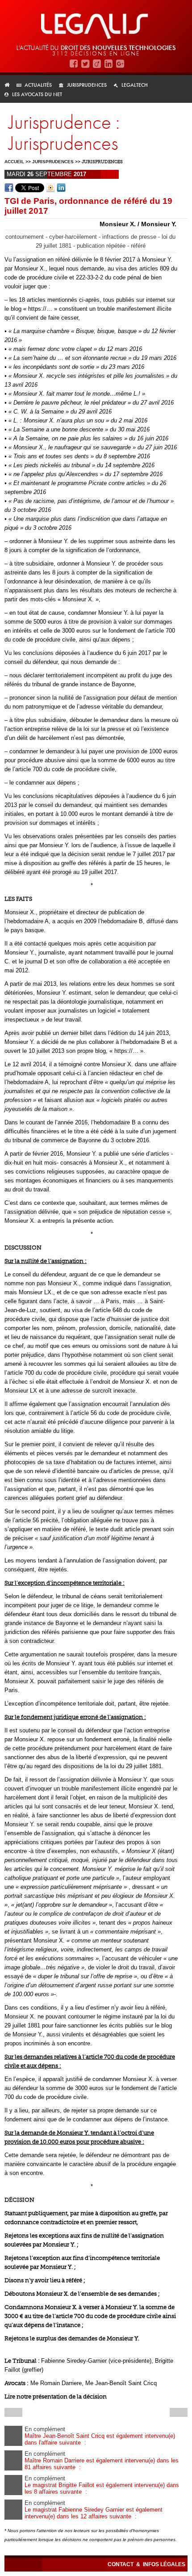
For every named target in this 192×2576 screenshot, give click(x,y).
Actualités (38, 85)
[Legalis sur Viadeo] (97, 64)
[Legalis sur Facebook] (74, 64)
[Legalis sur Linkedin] (109, 64)
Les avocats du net (37, 94)
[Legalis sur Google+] (120, 64)
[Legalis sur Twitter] (85, 64)
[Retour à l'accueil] (10, 85)
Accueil (14, 162)
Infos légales (164, 2564)
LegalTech (135, 85)
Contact (121, 2564)
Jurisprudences (87, 85)
